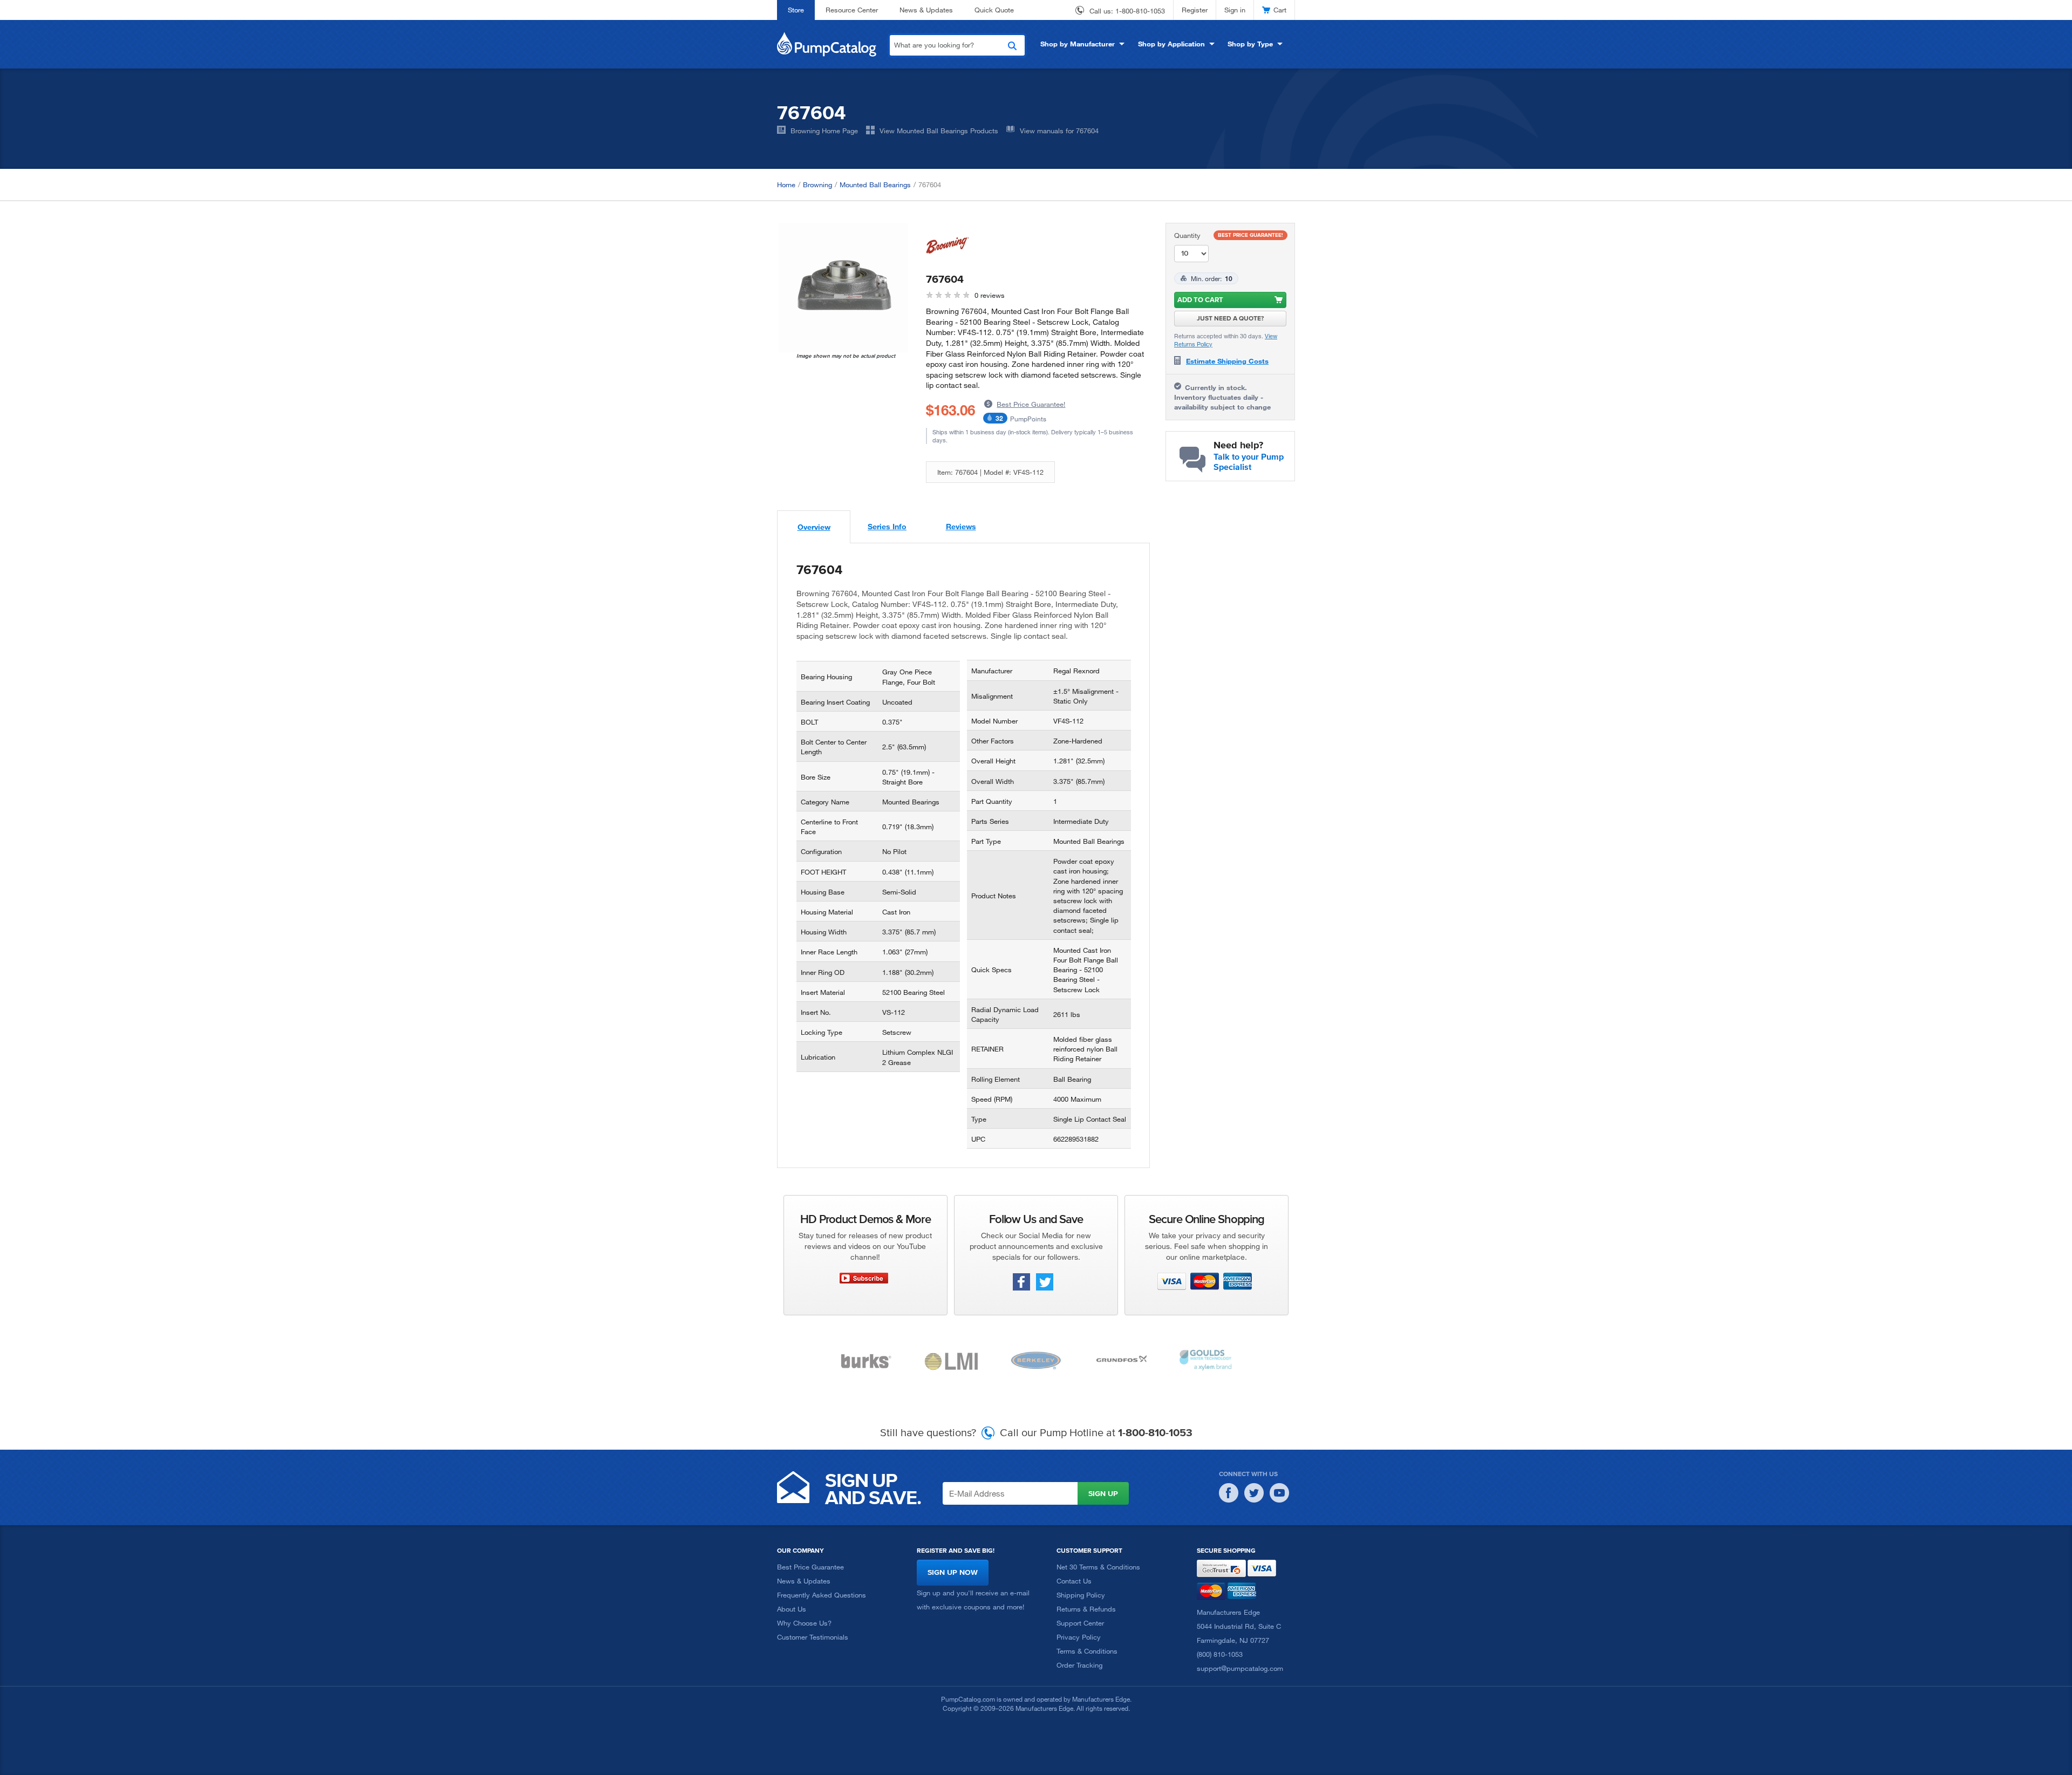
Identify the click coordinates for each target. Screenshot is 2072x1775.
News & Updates (926, 10)
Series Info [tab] (887, 526)
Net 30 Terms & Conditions (1098, 1567)
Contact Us (1074, 1581)
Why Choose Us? (804, 1623)
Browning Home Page (824, 131)
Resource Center (852, 10)
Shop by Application (1171, 44)
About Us (792, 1609)
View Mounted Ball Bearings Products (939, 131)
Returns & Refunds (1086, 1609)
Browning (817, 185)
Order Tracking (1079, 1665)
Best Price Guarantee (810, 1567)
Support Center (1080, 1623)
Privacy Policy (1079, 1637)
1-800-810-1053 (1140, 11)
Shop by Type (1250, 44)
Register (1195, 10)
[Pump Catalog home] (827, 43)
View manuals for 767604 (1059, 131)
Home (786, 185)
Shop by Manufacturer (1078, 44)
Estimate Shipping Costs (1227, 361)
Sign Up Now (953, 1572)
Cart (1280, 10)
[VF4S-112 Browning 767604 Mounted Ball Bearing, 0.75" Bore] (843, 288)
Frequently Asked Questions (822, 1595)
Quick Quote (994, 10)
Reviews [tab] (961, 526)
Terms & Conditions (1087, 1651)
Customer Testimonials (813, 1637)
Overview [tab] (814, 527)
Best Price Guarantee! (1031, 404)
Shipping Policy (1081, 1595)
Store (796, 10)
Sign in (1235, 10)
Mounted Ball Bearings (875, 185)
